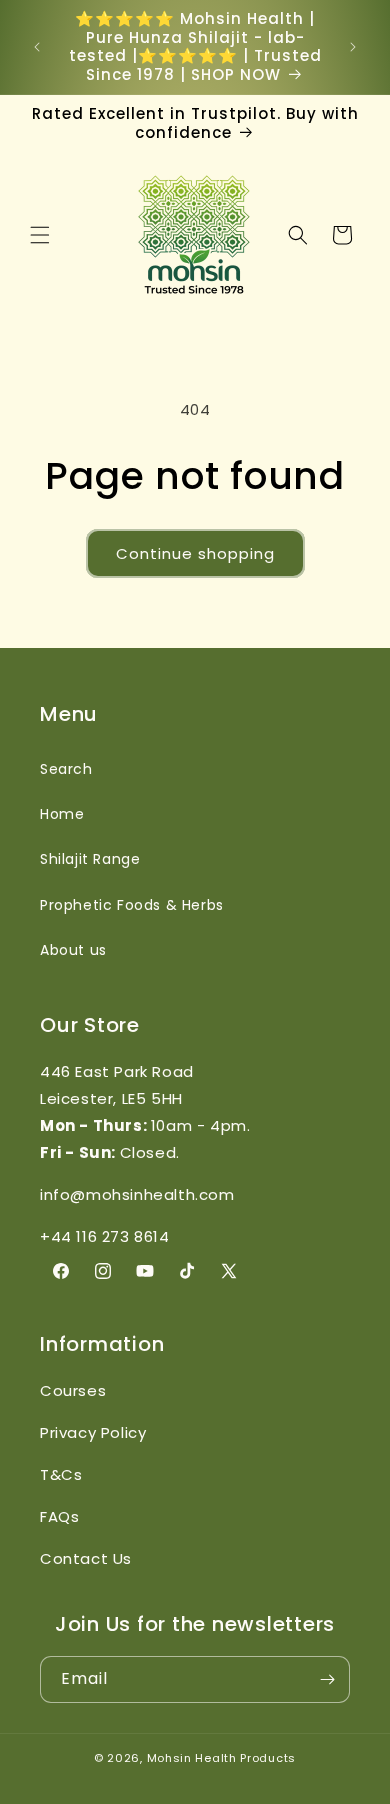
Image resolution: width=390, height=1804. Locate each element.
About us (73, 950)
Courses (73, 1390)
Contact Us (86, 1558)
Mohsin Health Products (221, 1758)
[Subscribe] (327, 1679)
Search (66, 769)
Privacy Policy (93, 1432)
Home (62, 814)
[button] (40, 235)
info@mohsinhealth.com (137, 1194)
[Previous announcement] (37, 47)
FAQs (59, 1516)
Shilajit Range (90, 859)
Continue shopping (195, 553)
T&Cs (61, 1474)
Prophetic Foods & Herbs (132, 905)
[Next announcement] (353, 47)
